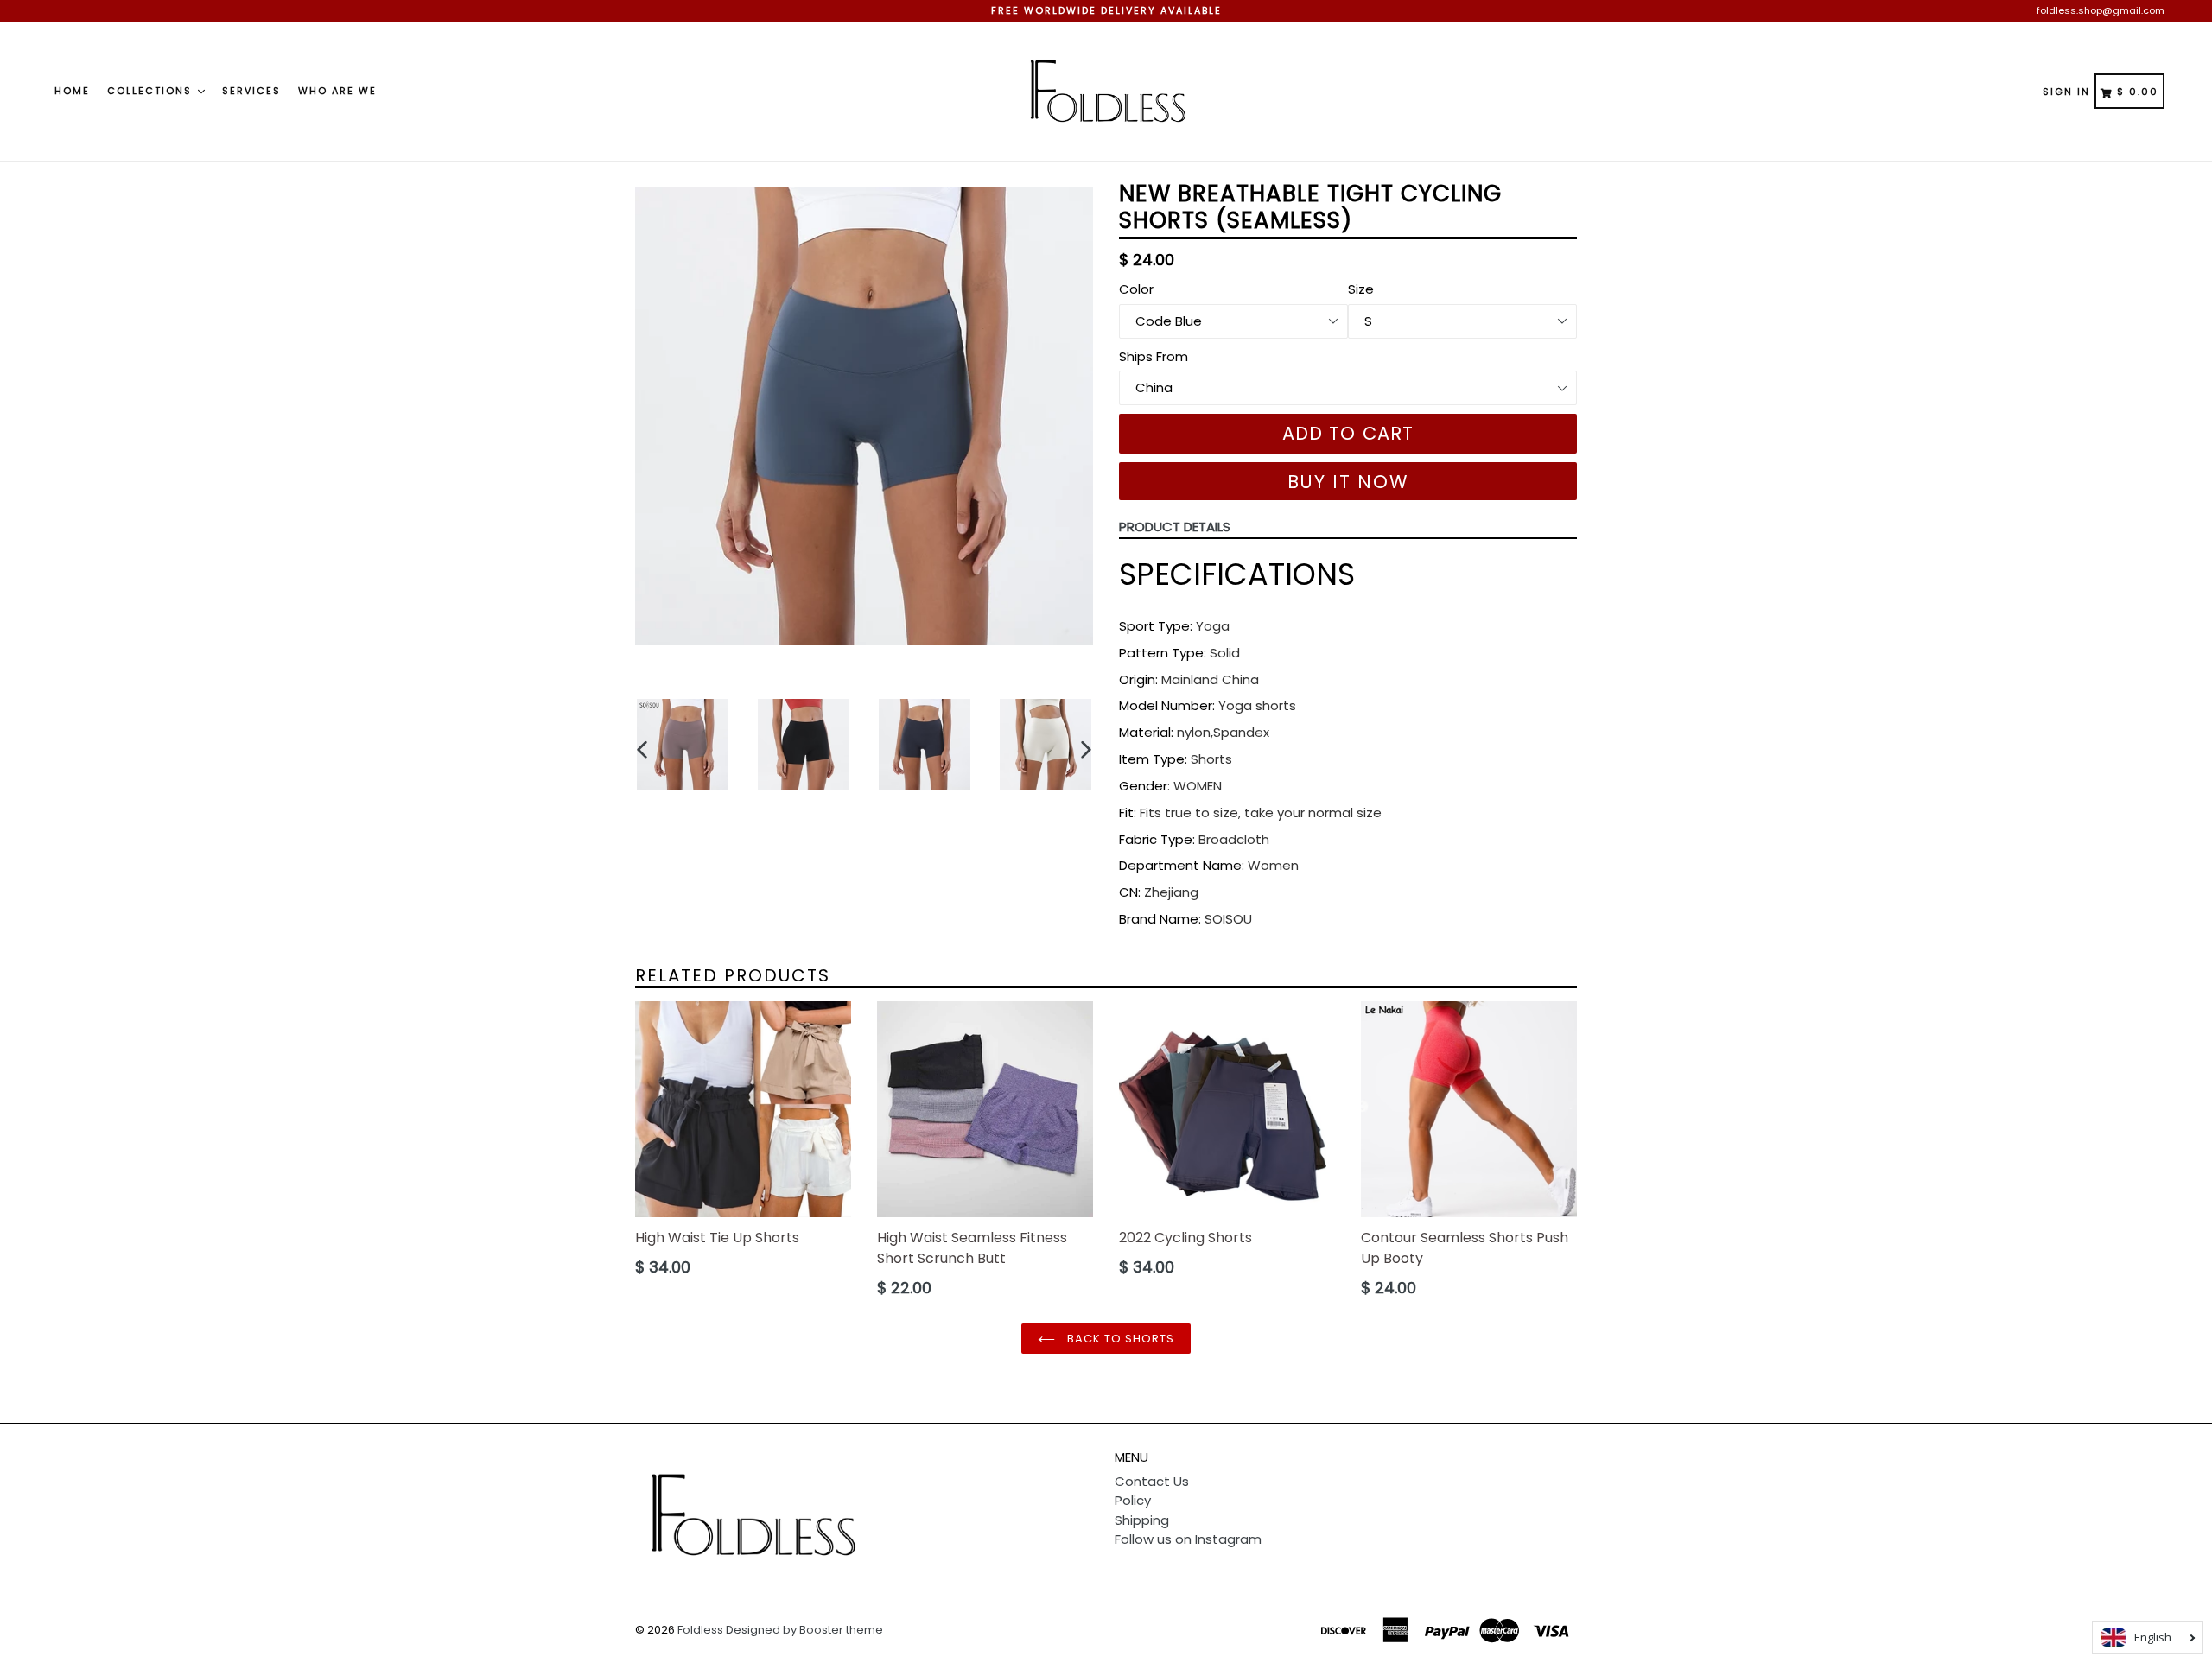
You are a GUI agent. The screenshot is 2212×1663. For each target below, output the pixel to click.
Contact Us (1152, 1481)
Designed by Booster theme (804, 1630)
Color (1136, 289)
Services (251, 91)
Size (1361, 289)
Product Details (1175, 527)
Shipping (1142, 1520)
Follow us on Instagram (1188, 1539)
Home (72, 91)
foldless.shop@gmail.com (2101, 10)
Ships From (1154, 356)
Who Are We (337, 91)
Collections (152, 91)
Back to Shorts (1119, 1339)
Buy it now (1348, 482)
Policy (1133, 1500)
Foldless (700, 1630)
